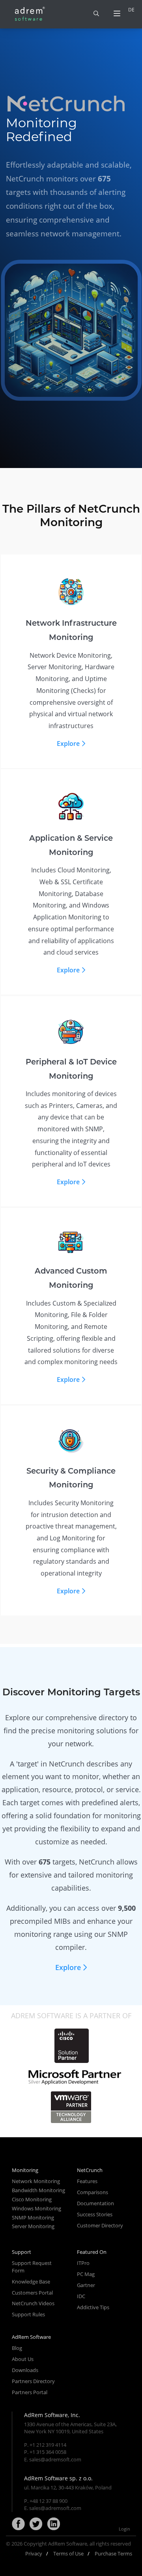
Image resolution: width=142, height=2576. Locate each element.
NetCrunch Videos (33, 2303)
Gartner (86, 2285)
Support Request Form (32, 2267)
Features (87, 2181)
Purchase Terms (113, 2553)
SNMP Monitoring (33, 2217)
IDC (81, 2296)
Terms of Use (68, 2553)
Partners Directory (33, 2381)
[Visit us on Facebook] (18, 2524)
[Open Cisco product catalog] (71, 2046)
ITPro (83, 2263)
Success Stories (95, 2214)
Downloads (25, 2370)
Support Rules (28, 2314)
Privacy (34, 2553)
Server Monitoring (33, 2226)
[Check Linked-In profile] (54, 2524)
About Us (23, 2359)
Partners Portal (30, 2392)
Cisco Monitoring (32, 2199)
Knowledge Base (31, 2282)
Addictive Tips (93, 2307)
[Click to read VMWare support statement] (71, 2107)
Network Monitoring (36, 2181)
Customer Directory (100, 2225)
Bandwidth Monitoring (38, 2190)
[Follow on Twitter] (36, 2524)
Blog (17, 2348)
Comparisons (92, 2192)
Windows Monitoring (36, 2208)
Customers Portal (32, 2293)
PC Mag (86, 2274)
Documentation (95, 2203)
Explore (68, 744)
